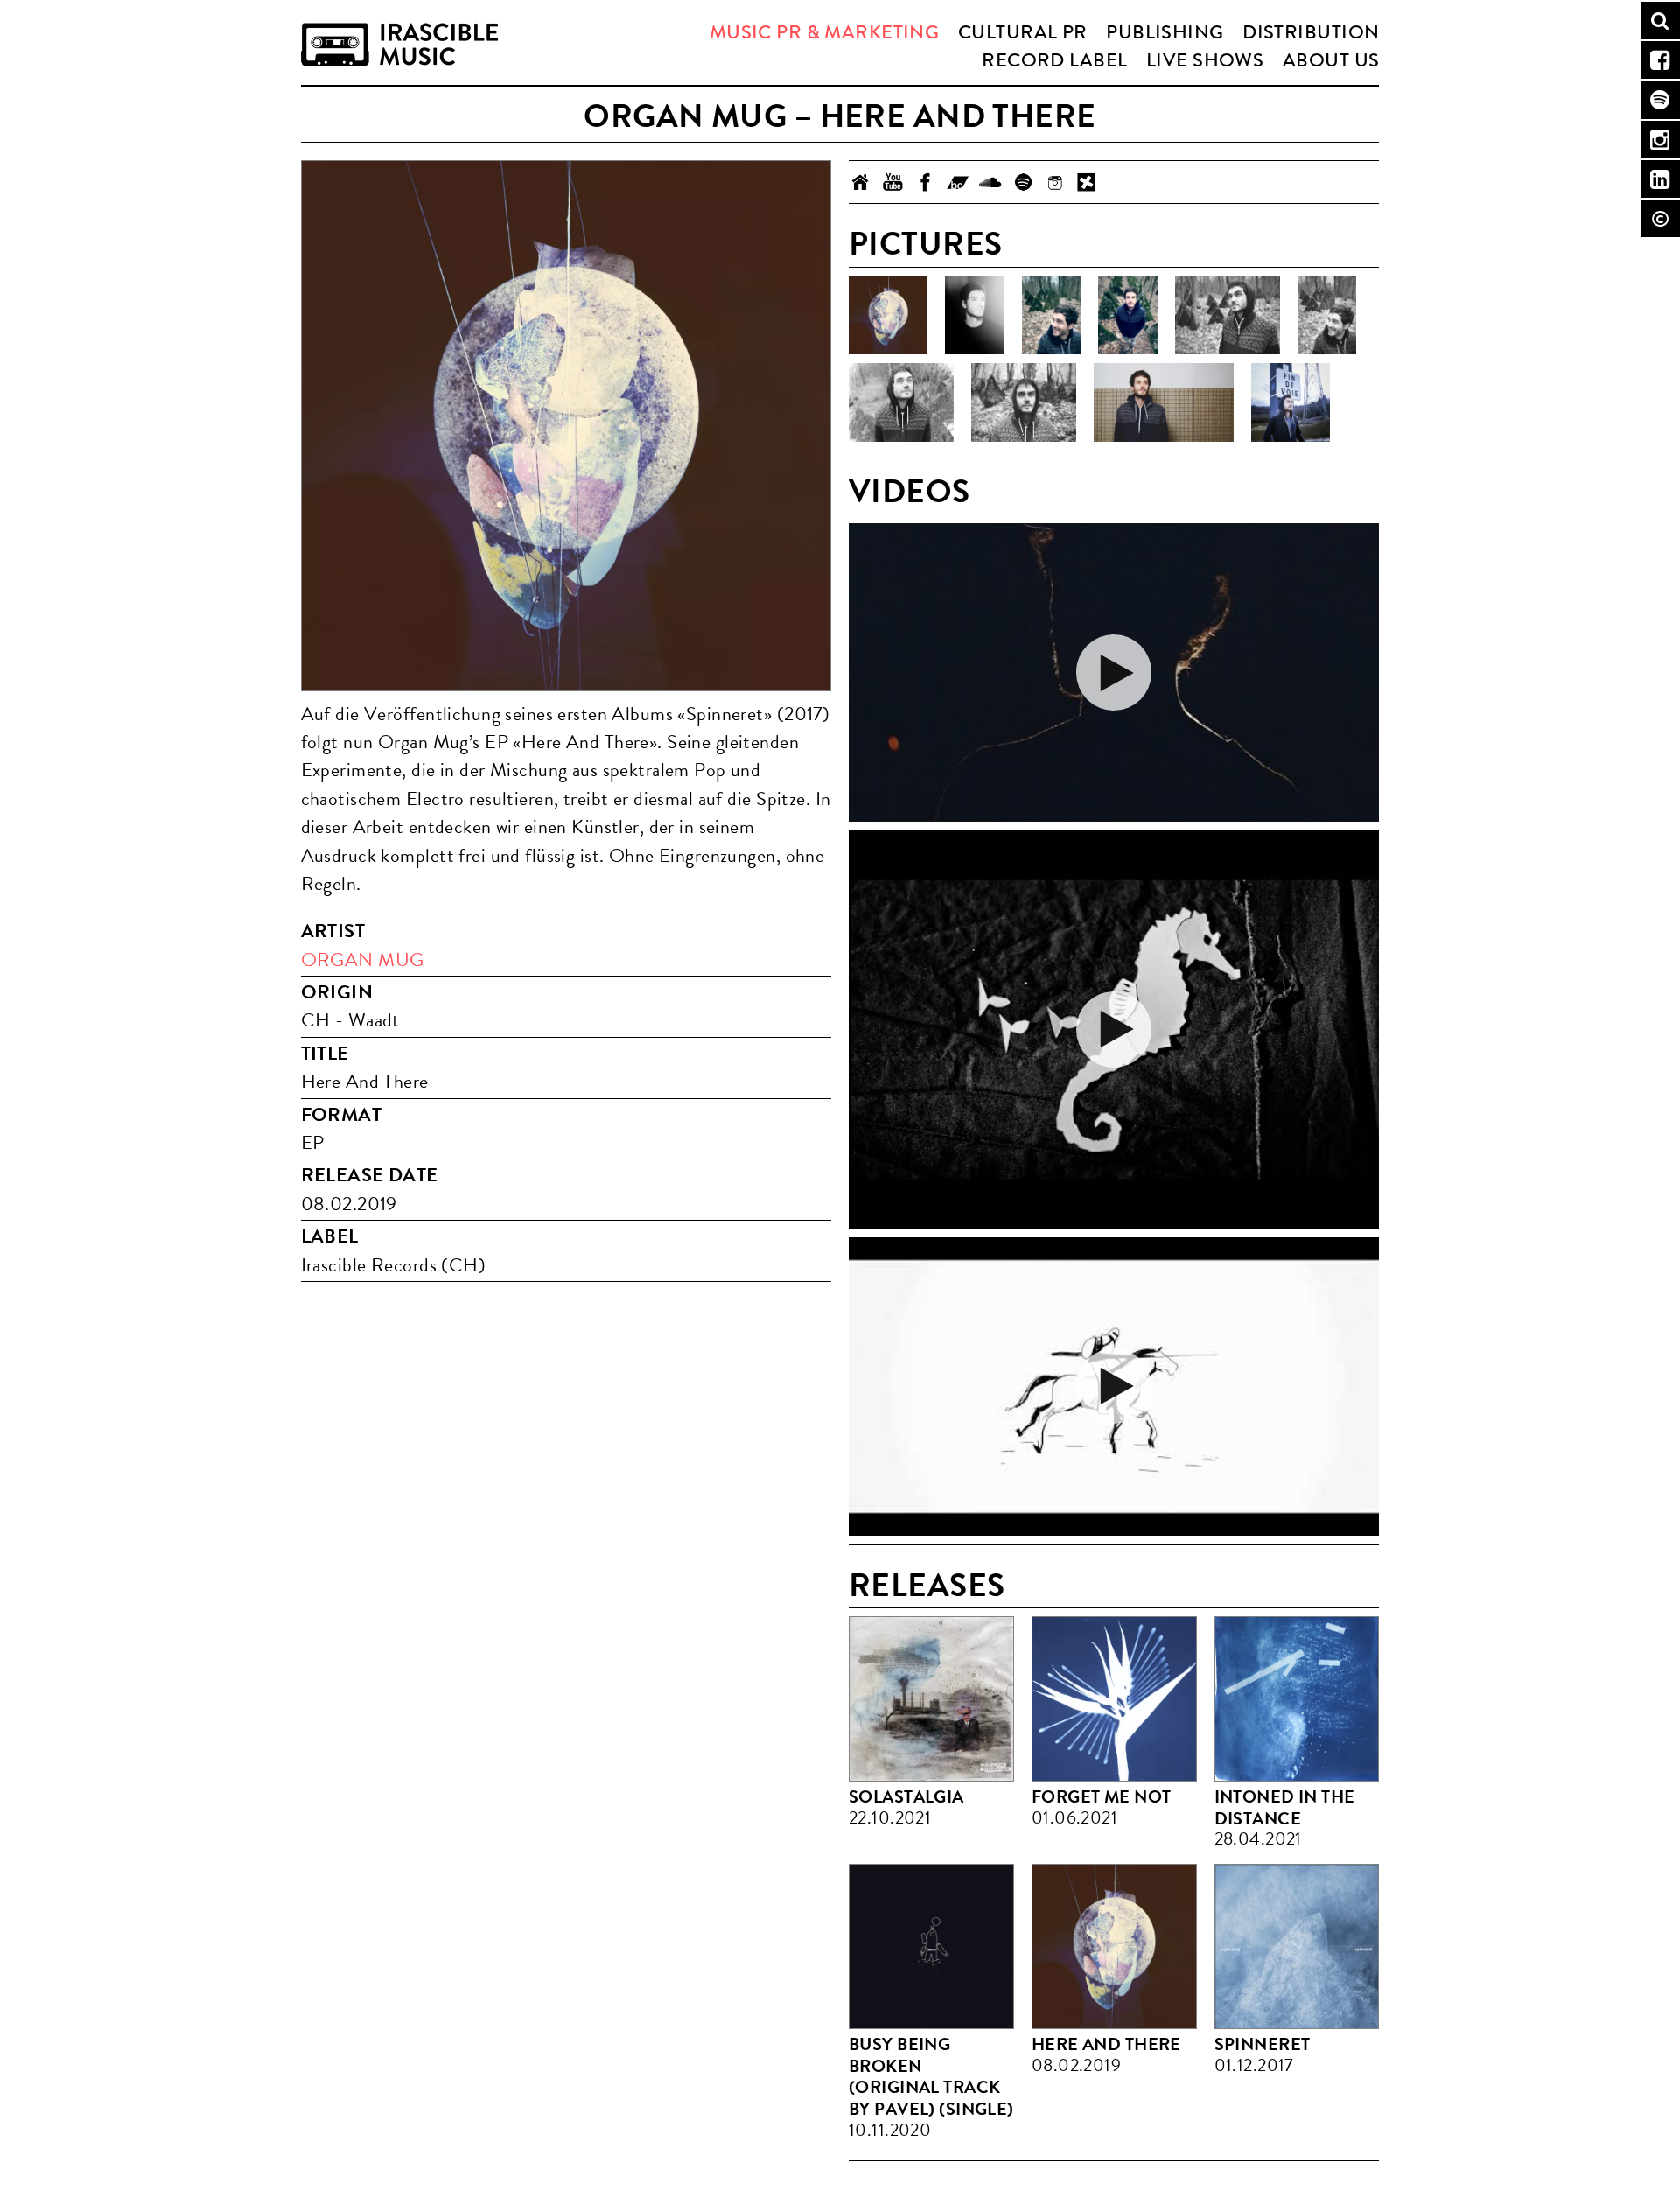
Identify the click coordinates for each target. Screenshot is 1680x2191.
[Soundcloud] (990, 182)
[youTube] (893, 182)
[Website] (861, 182)
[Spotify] (1022, 182)
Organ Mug (363, 960)
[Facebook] (925, 182)
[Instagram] (1055, 182)
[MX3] (1087, 182)
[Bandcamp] (958, 182)
